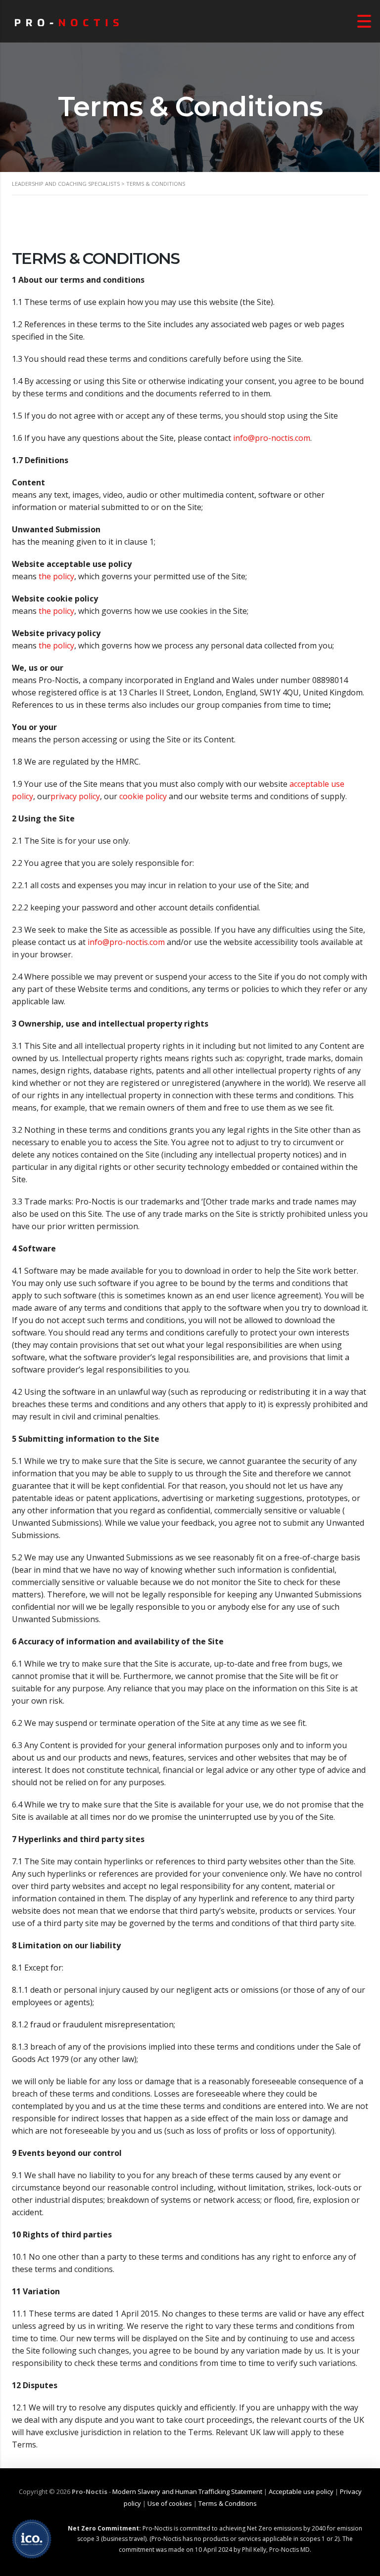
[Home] (67, 21)
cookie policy (144, 796)
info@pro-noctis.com (272, 438)
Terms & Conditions (228, 2503)
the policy (56, 576)
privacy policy (75, 796)
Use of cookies (170, 2503)
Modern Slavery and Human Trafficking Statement (187, 2491)
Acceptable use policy (301, 2491)
